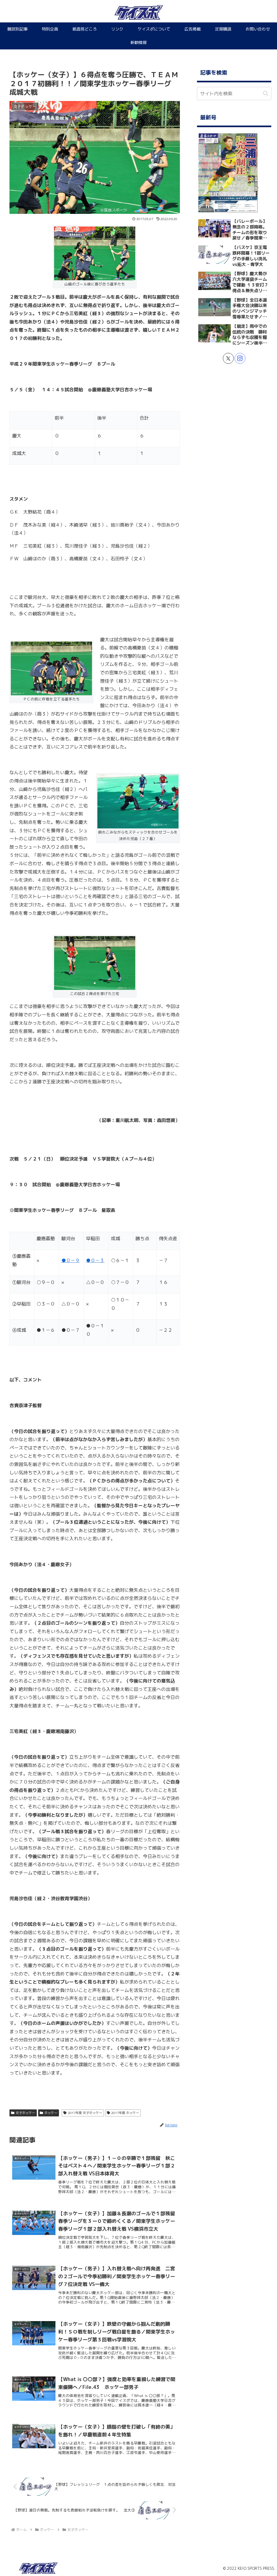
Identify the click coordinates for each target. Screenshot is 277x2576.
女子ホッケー (25, 2113)
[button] (266, 94)
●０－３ (95, 1260)
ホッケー (51, 2113)
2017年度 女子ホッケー (85, 2113)
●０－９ (71, 1260)
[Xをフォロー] (228, 358)
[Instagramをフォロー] (240, 358)
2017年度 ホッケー (125, 2113)
